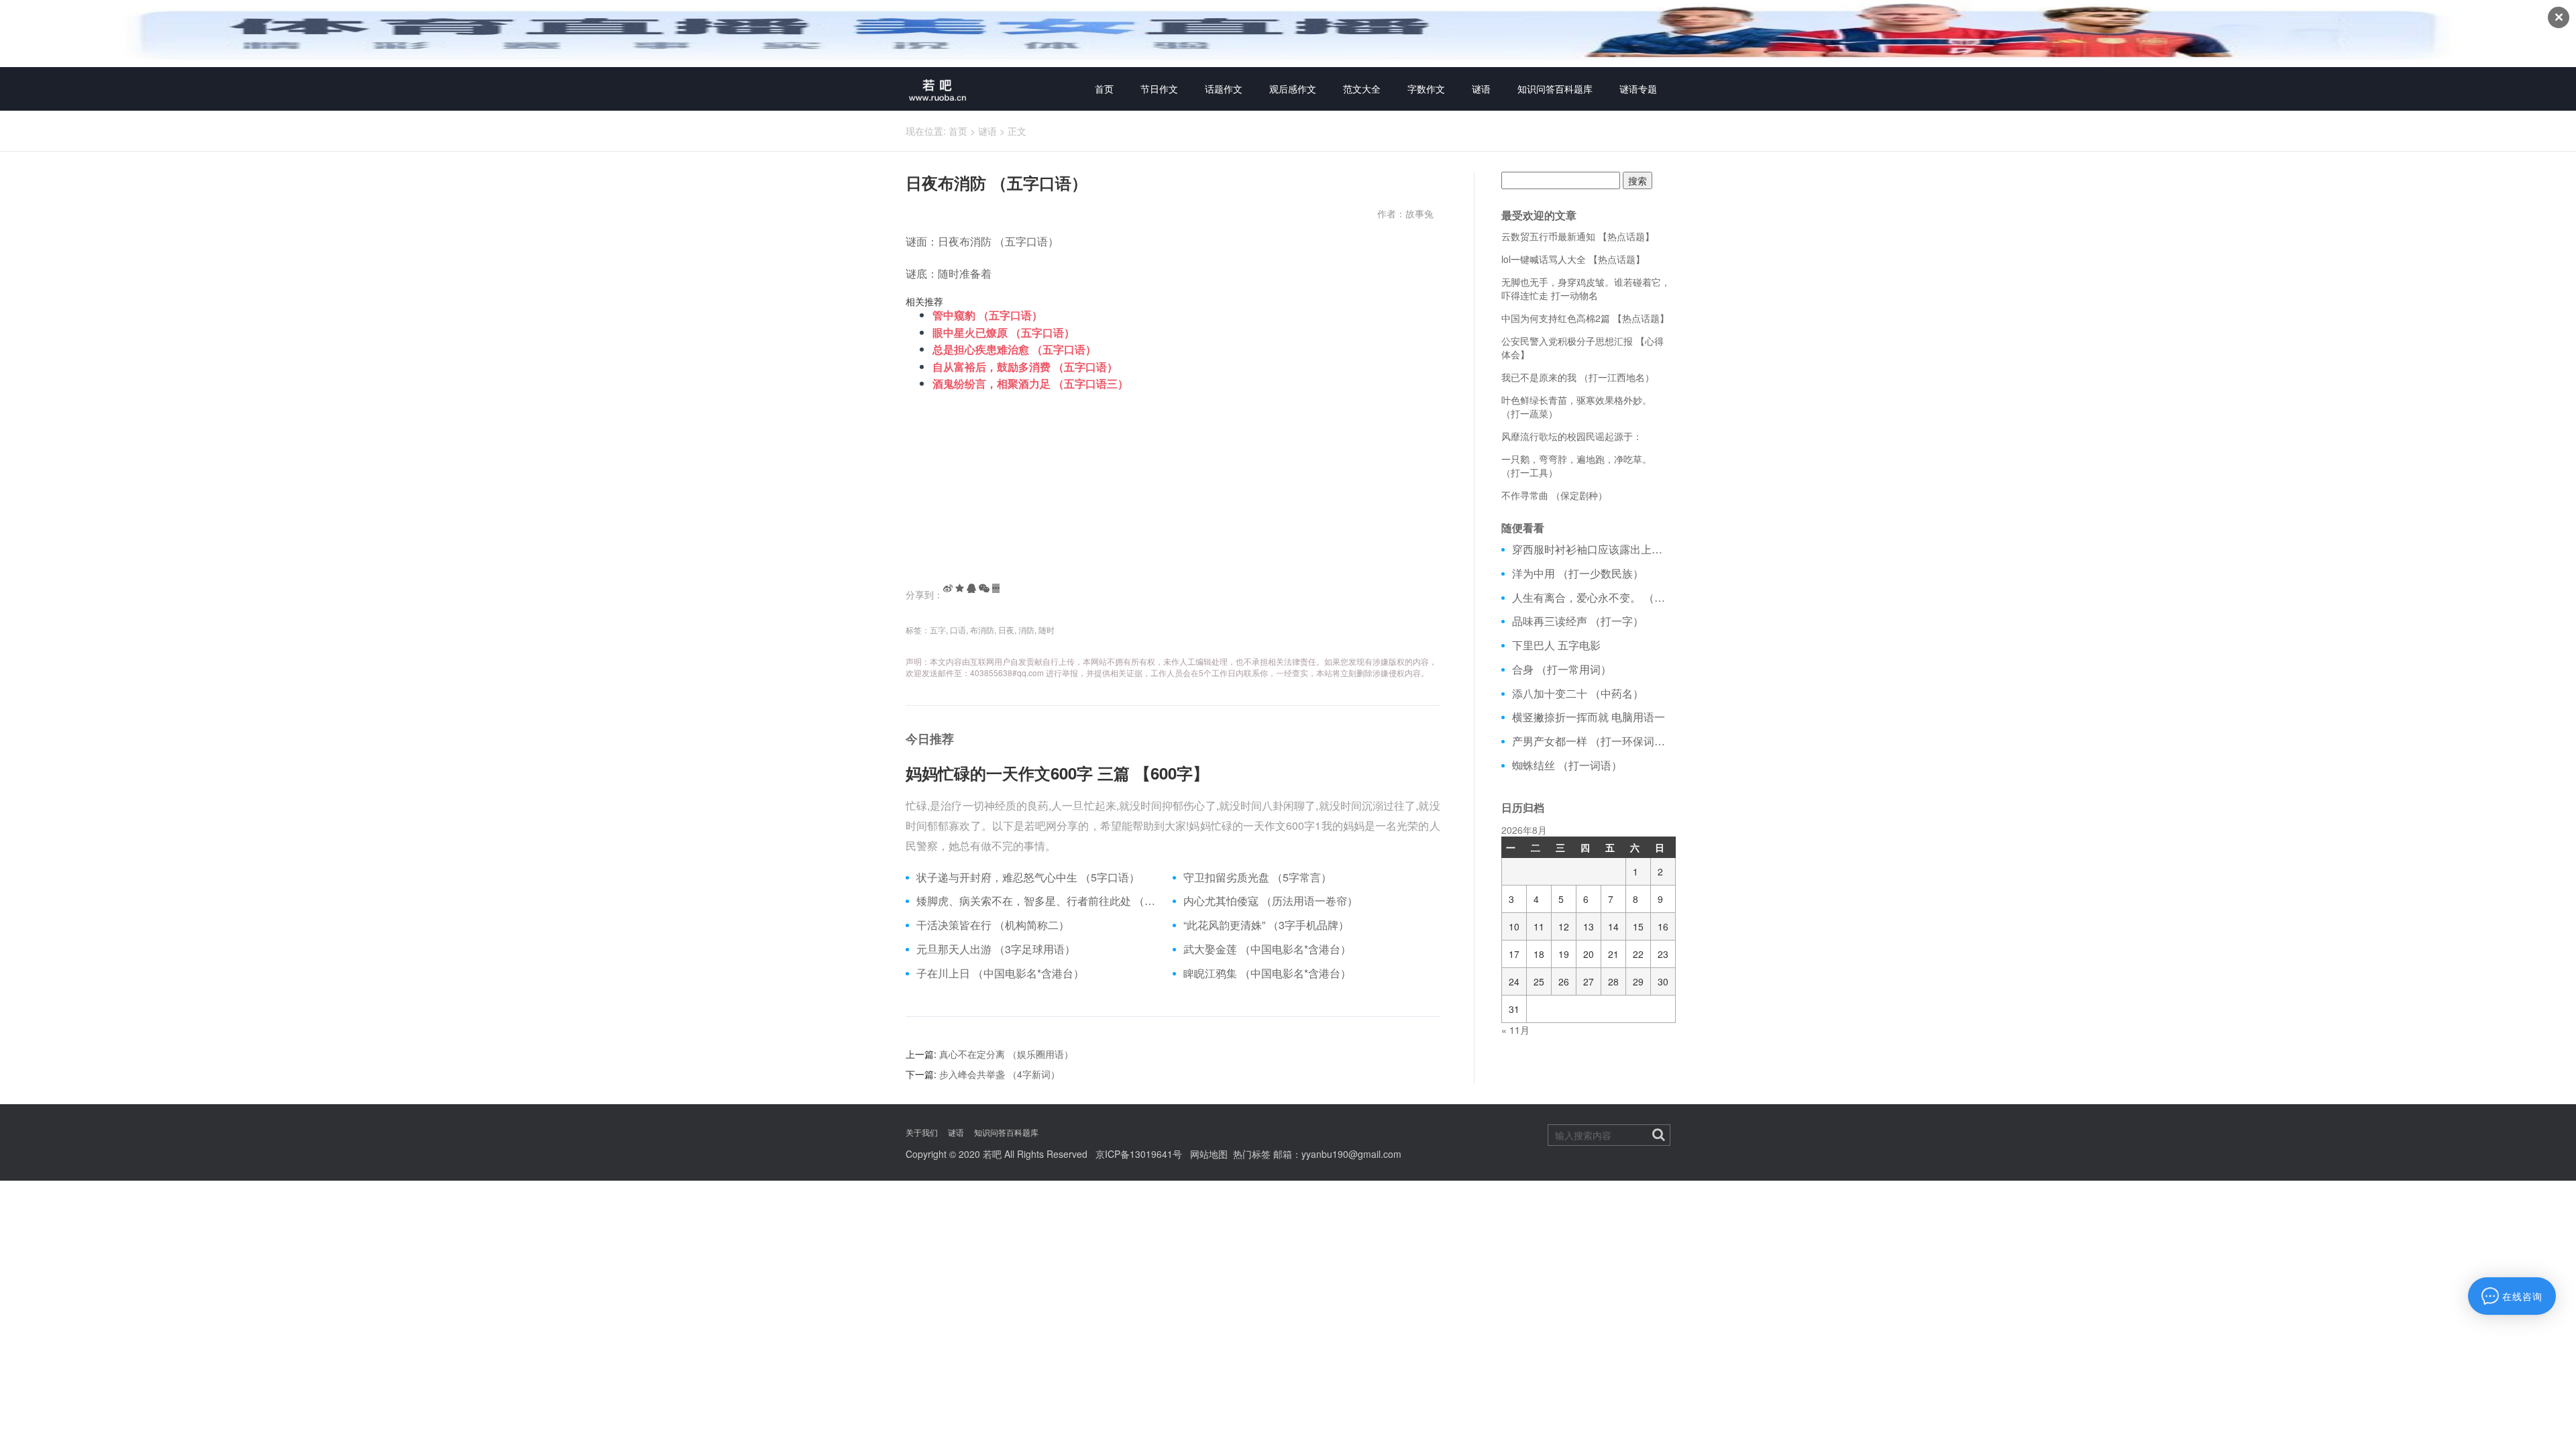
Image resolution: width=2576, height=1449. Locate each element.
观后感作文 (1293, 89)
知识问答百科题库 (1555, 89)
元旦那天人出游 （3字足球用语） (996, 949)
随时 (1046, 630)
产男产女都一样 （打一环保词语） (1592, 741)
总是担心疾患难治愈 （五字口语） (1014, 349)
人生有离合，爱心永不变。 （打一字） (1592, 598)
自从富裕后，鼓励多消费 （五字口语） (1025, 367)
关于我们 (922, 1132)
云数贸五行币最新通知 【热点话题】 (1578, 236)
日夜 (1006, 630)
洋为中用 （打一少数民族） (1578, 574)
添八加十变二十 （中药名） (1578, 694)
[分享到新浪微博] (948, 588)
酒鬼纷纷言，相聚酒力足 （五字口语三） (1030, 383)
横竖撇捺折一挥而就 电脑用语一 (1589, 717)
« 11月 (1515, 1030)
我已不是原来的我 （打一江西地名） (1578, 377)
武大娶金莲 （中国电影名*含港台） (1267, 949)
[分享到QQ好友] (971, 588)
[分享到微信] (984, 588)
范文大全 (1362, 89)
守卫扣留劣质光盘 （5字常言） (1257, 877)
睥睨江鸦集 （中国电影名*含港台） (1267, 973)
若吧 (992, 1154)
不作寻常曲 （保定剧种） (1554, 495)
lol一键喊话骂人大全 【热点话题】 (1573, 259)
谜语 (1481, 89)
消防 (1026, 630)
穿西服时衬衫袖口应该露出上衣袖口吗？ (1592, 549)
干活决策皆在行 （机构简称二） (993, 925)
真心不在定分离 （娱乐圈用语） (1006, 1054)
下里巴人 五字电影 (1556, 645)
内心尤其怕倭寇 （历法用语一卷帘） (1271, 901)
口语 (958, 630)
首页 (1104, 89)
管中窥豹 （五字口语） (987, 315)
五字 (938, 630)
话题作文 (1224, 89)
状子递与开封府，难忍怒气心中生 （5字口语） (1028, 877)
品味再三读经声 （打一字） (1578, 621)
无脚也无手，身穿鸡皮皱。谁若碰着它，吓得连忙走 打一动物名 (1586, 288)
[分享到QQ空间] (960, 588)
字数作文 (1426, 89)
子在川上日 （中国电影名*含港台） (1000, 973)
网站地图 (1209, 1154)
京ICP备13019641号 (1139, 1154)
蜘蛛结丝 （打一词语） (1567, 765)
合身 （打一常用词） (1562, 669)
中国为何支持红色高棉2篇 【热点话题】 (1585, 318)
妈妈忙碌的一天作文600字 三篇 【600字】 (1057, 773)
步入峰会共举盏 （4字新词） (1000, 1074)
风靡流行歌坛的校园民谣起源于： (1572, 436)
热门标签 (1252, 1154)
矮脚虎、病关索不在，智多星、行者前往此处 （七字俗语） (1039, 901)
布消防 (982, 630)
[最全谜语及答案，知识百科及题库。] (938, 89)
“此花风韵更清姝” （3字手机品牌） (1266, 925)
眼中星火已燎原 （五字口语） (1004, 332)
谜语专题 (1638, 89)
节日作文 (1159, 89)
